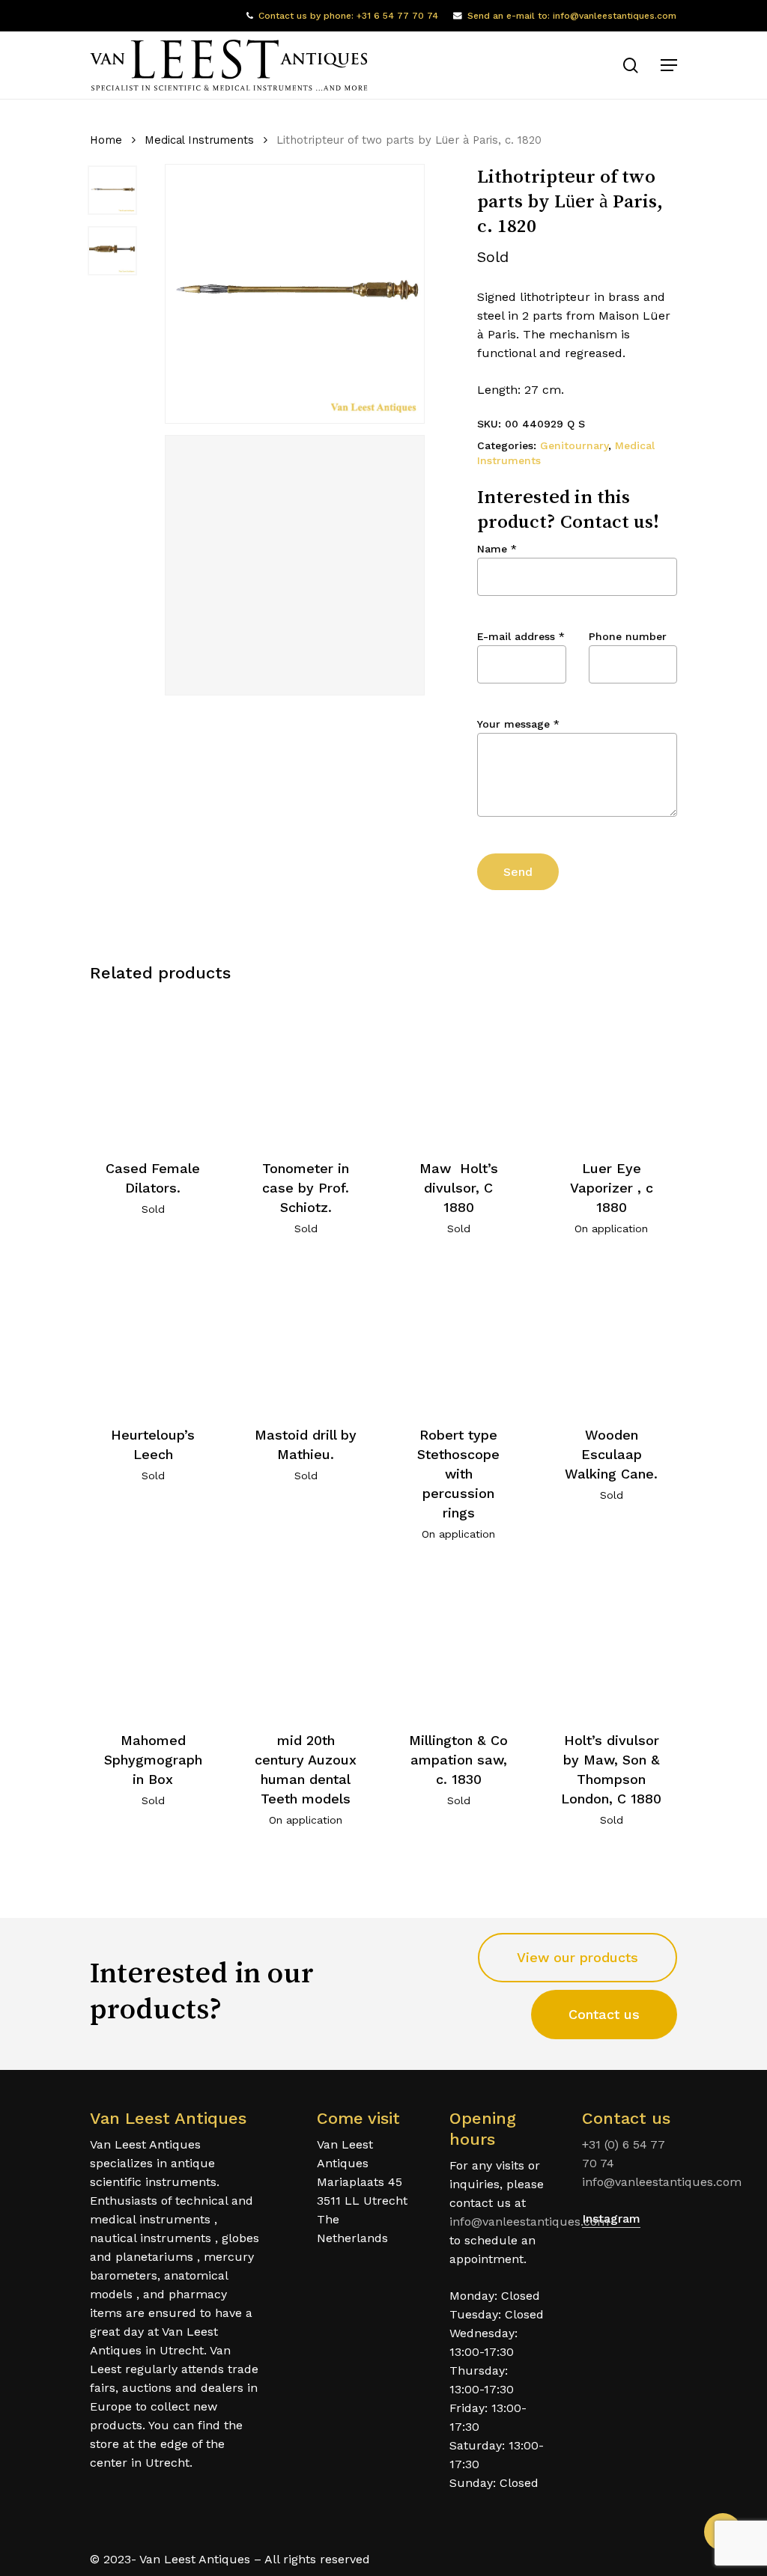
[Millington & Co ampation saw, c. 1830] (459, 1641)
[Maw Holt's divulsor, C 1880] (459, 1069)
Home (106, 140)
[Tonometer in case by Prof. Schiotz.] (306, 1069)
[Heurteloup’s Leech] (153, 1336)
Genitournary (574, 445)
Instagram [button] (611, 2219)
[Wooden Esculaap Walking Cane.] (612, 1336)
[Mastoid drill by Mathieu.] (306, 1336)
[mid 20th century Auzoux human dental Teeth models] (306, 1641)
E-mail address (521, 636)
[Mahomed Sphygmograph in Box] (153, 1641)
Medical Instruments (199, 140)
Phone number (628, 636)
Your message (518, 724)
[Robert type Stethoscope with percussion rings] (459, 1336)
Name (497, 549)
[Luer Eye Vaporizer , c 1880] (612, 1069)
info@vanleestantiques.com (529, 2222)
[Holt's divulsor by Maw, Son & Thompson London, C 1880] (612, 1641)
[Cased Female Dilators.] (153, 1069)
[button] (669, 65)
